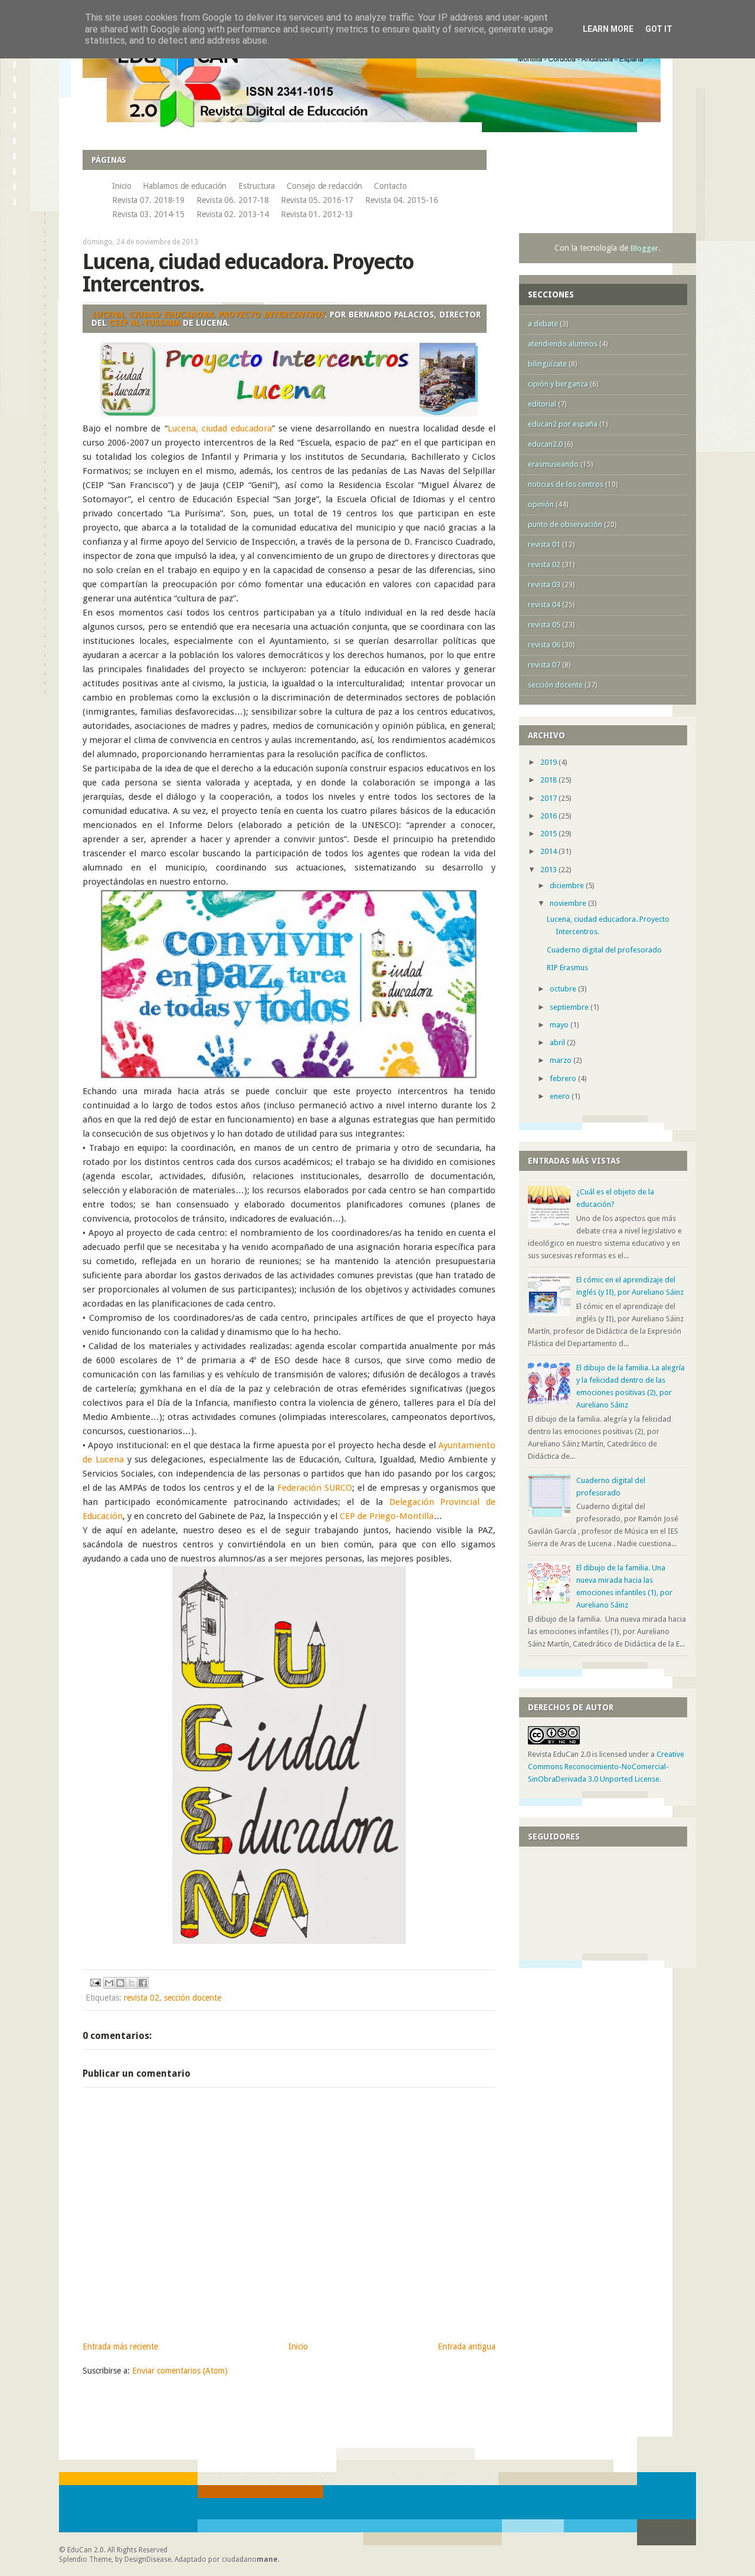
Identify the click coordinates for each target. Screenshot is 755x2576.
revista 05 (544, 625)
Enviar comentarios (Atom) (180, 2371)
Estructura (257, 186)
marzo (562, 1060)
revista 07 (544, 665)
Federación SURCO (315, 1488)
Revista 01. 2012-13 (317, 214)
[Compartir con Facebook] (143, 1983)
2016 (549, 816)
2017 (549, 798)
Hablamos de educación (185, 186)
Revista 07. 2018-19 (148, 200)
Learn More (608, 29)
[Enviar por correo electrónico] (109, 1983)
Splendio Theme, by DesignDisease (115, 2559)
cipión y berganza (558, 384)
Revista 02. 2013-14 (233, 214)
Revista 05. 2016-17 (317, 200)
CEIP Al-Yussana (145, 323)
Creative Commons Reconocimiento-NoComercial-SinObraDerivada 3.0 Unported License (606, 1767)
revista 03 (544, 585)
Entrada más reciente (120, 2346)
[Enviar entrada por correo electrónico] (95, 1982)
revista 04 (544, 605)
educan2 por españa (563, 424)
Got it (659, 29)
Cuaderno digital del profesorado (604, 950)
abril (558, 1042)
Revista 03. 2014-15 (148, 214)
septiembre (570, 1007)
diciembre (568, 886)
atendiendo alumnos (563, 344)
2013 (549, 870)
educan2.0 (545, 444)
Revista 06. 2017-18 (233, 200)
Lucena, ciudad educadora (220, 428)
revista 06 (544, 645)
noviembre (569, 903)
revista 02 (142, 1998)
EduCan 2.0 (86, 2550)
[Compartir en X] (132, 1983)
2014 (549, 851)
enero (561, 1096)
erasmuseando (553, 464)
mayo (560, 1025)
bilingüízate (547, 364)
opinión (541, 504)
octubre (564, 989)
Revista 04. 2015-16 (401, 200)
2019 (549, 762)
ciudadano (250, 2559)
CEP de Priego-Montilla (387, 1516)
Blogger (644, 248)
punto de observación (565, 524)
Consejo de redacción (324, 186)
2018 (549, 780)
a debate (543, 324)
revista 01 (544, 544)
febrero (564, 1078)
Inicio (122, 186)
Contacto (390, 186)
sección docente (193, 1998)
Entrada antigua (467, 2346)
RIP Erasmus (567, 968)
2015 (549, 834)
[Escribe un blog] (120, 1983)
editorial (542, 404)
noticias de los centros (566, 484)
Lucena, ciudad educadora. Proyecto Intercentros (208, 315)
